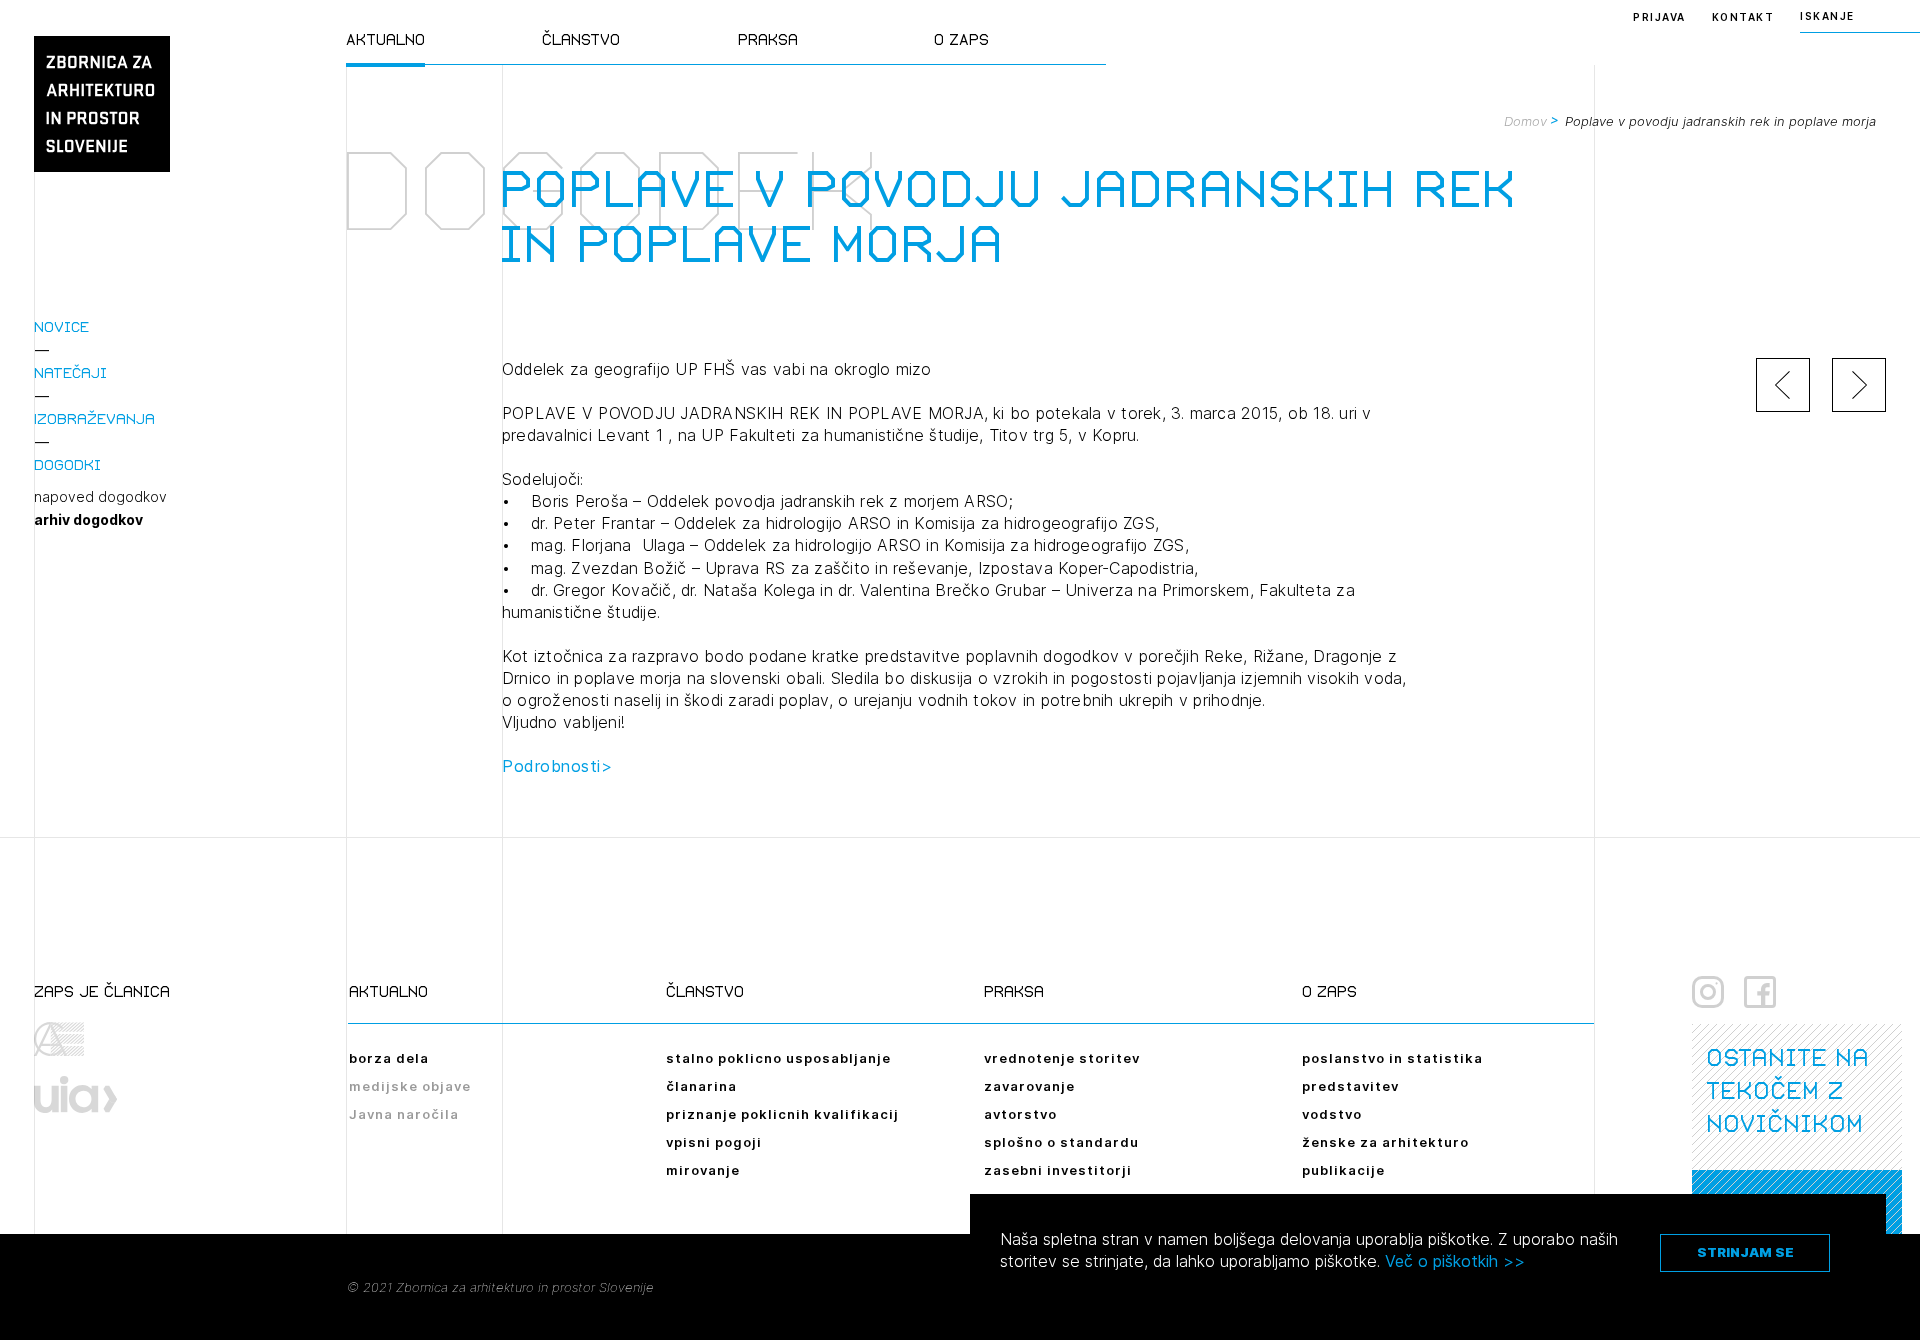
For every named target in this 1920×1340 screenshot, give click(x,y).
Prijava (1659, 17)
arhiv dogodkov (88, 520)
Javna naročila (404, 1114)
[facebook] (1760, 992)
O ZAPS (961, 39)
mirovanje (703, 1170)
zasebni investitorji (1058, 1170)
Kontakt (1743, 17)
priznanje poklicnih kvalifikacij (782, 1114)
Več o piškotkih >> (1455, 1261)
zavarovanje (1029, 1086)
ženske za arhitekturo (1385, 1142)
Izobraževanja (94, 418)
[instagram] (1708, 992)
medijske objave (410, 1086)
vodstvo (1332, 1114)
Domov (1525, 121)
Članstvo (581, 39)
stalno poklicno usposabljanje (778, 1058)
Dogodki (67, 464)
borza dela (389, 1058)
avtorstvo (1020, 1114)
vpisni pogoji (714, 1142)
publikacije (1343, 1170)
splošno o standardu (1061, 1142)
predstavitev (1350, 1086)
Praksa (768, 39)
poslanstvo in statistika (1392, 1058)
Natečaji (70, 372)
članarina (701, 1086)
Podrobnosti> (557, 766)
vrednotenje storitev (1062, 1058)
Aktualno (385, 39)
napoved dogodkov (100, 497)
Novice (61, 326)
